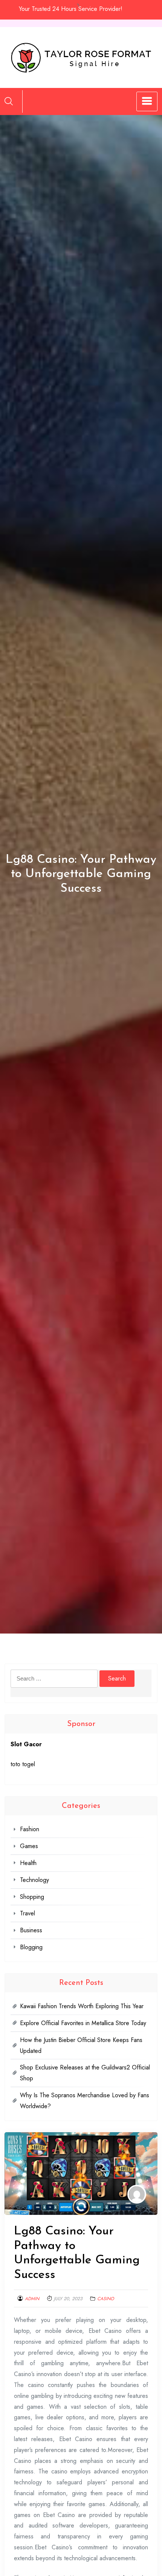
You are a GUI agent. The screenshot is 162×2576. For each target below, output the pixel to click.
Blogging (31, 1947)
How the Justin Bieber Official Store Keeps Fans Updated (81, 2045)
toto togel (23, 1764)
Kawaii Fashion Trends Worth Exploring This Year (82, 2006)
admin (32, 2299)
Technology (34, 1880)
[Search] (9, 101)
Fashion (30, 1829)
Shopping (32, 1897)
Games (29, 1846)
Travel (28, 1913)
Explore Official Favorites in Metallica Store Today (83, 2023)
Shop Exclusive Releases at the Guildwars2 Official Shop (85, 2073)
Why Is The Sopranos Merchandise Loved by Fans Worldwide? (85, 2101)
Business (31, 1930)
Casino (105, 2299)
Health (28, 1863)
